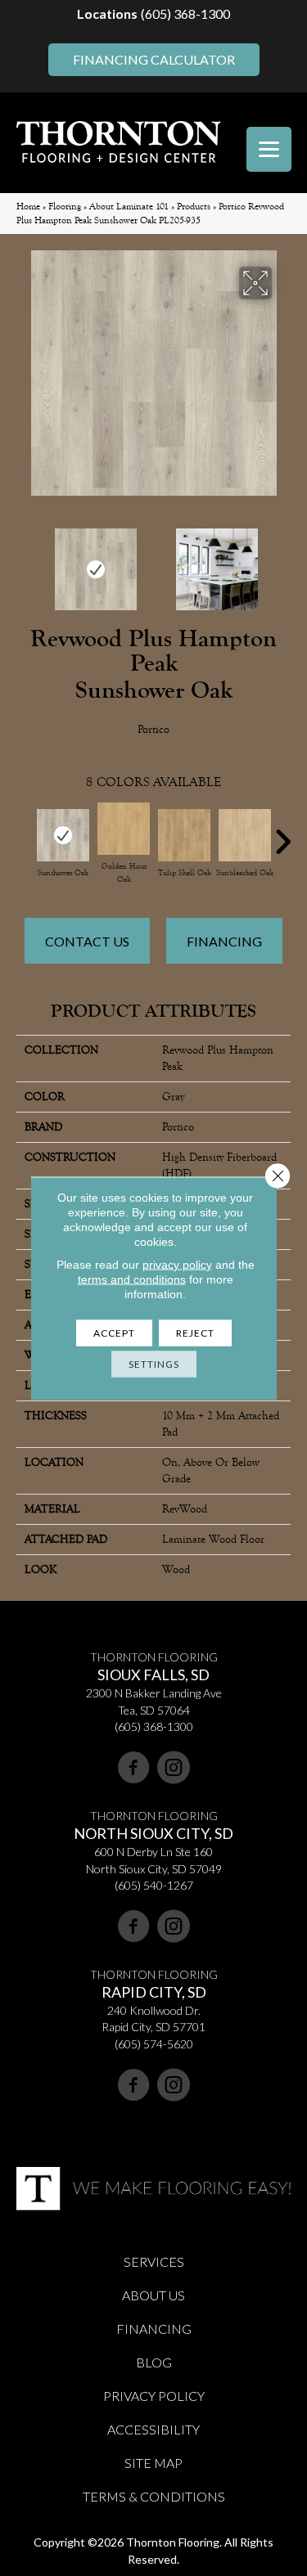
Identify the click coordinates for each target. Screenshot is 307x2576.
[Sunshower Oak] (63, 835)
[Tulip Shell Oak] (184, 835)
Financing (224, 941)
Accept (114, 1332)
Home (28, 207)
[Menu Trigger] (269, 149)
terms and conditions (132, 1279)
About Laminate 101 (129, 207)
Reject (195, 1332)
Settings (154, 1363)
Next (282, 561)
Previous (25, 561)
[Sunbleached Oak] (245, 835)
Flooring (65, 207)
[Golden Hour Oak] (124, 829)
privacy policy (177, 1264)
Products (194, 207)
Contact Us (87, 941)
